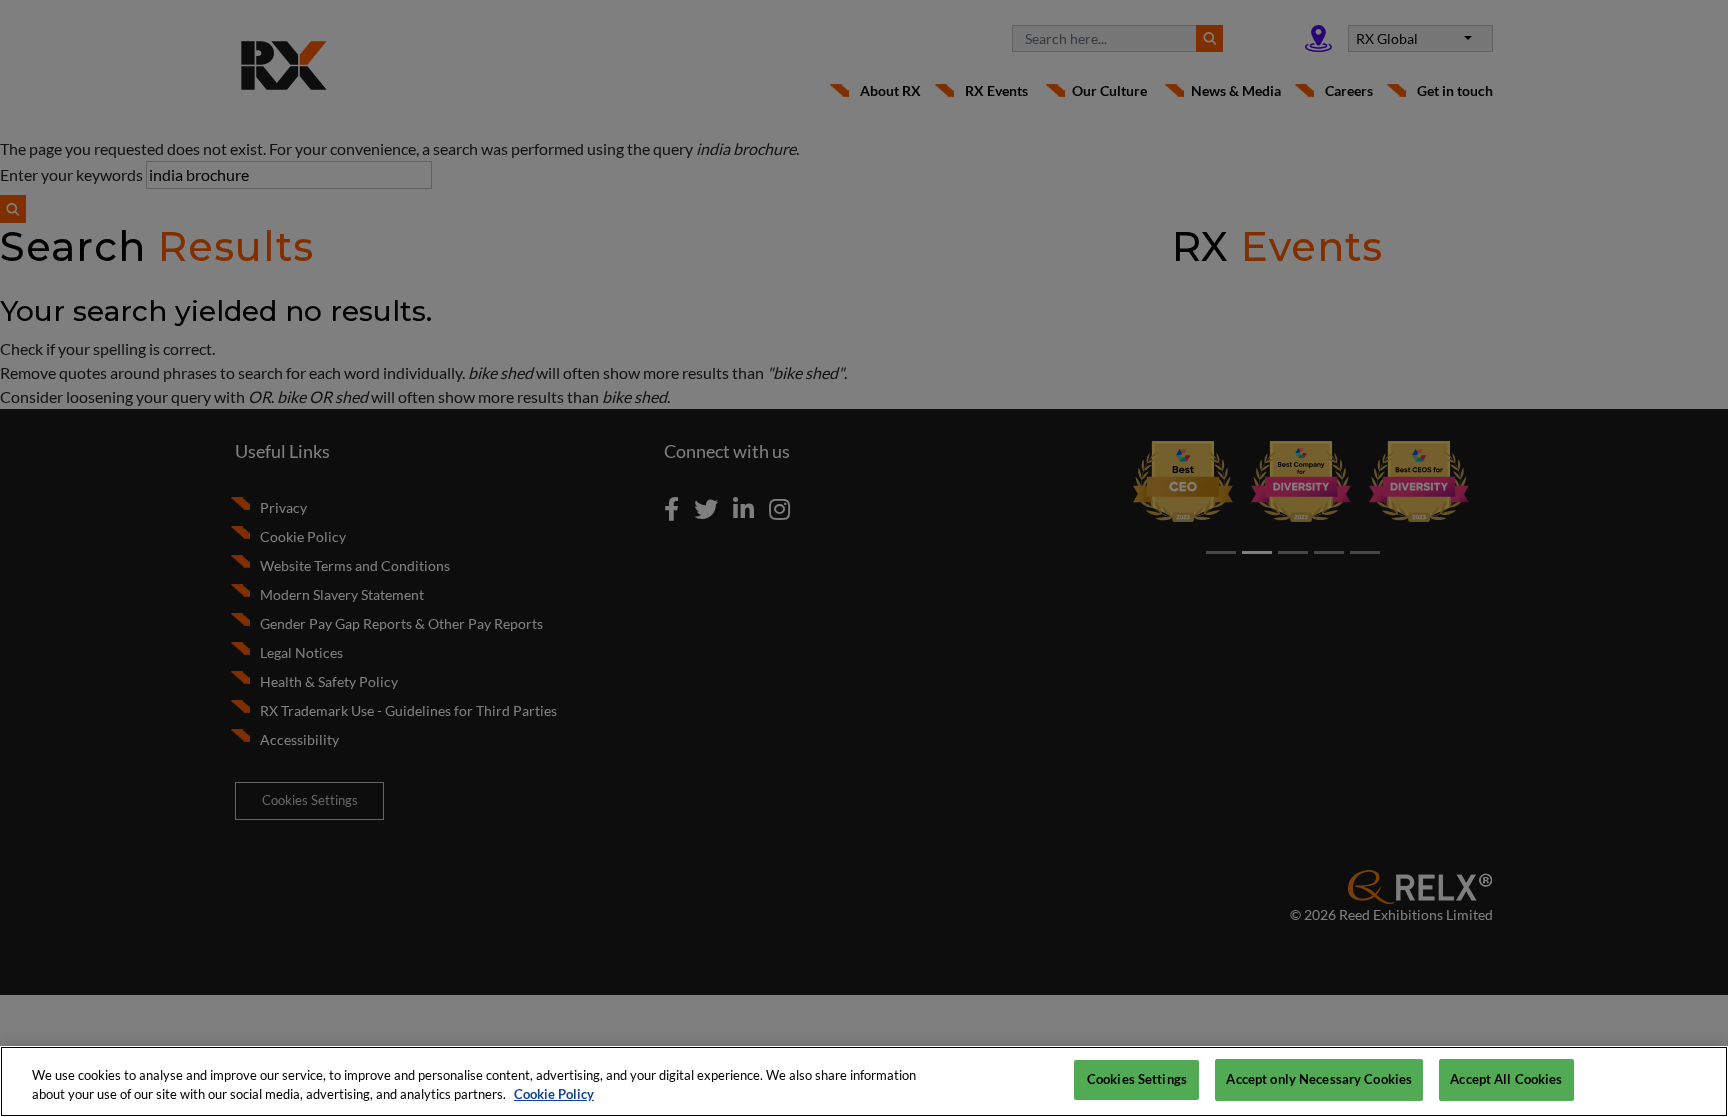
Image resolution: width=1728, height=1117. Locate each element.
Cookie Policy (554, 1095)
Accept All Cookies (1506, 1079)
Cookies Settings (1137, 1079)
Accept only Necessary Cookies (1319, 1079)
